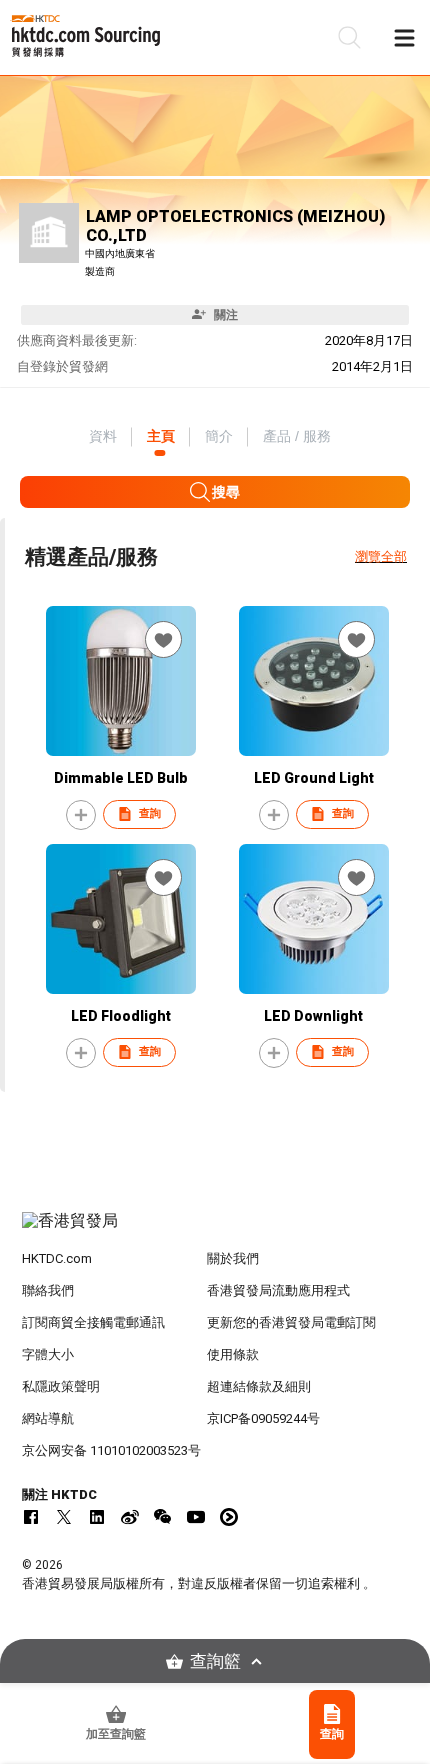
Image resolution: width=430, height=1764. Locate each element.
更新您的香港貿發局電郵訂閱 (291, 1322)
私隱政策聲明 (61, 1386)
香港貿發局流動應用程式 (278, 1290)
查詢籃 (215, 1661)
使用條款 (233, 1354)
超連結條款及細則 (259, 1386)
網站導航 (48, 1418)
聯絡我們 (48, 1290)
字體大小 (48, 1354)
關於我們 (233, 1258)
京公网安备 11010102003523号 (111, 1450)
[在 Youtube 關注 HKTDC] (196, 1517)
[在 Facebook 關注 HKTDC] (31, 1517)
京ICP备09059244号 (263, 1418)
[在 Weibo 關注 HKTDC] (130, 1517)
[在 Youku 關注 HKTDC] (229, 1517)
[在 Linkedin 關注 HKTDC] (97, 1517)
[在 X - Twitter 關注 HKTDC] (64, 1517)
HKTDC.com (57, 1258)
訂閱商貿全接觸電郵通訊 (93, 1322)
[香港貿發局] (215, 1231)
